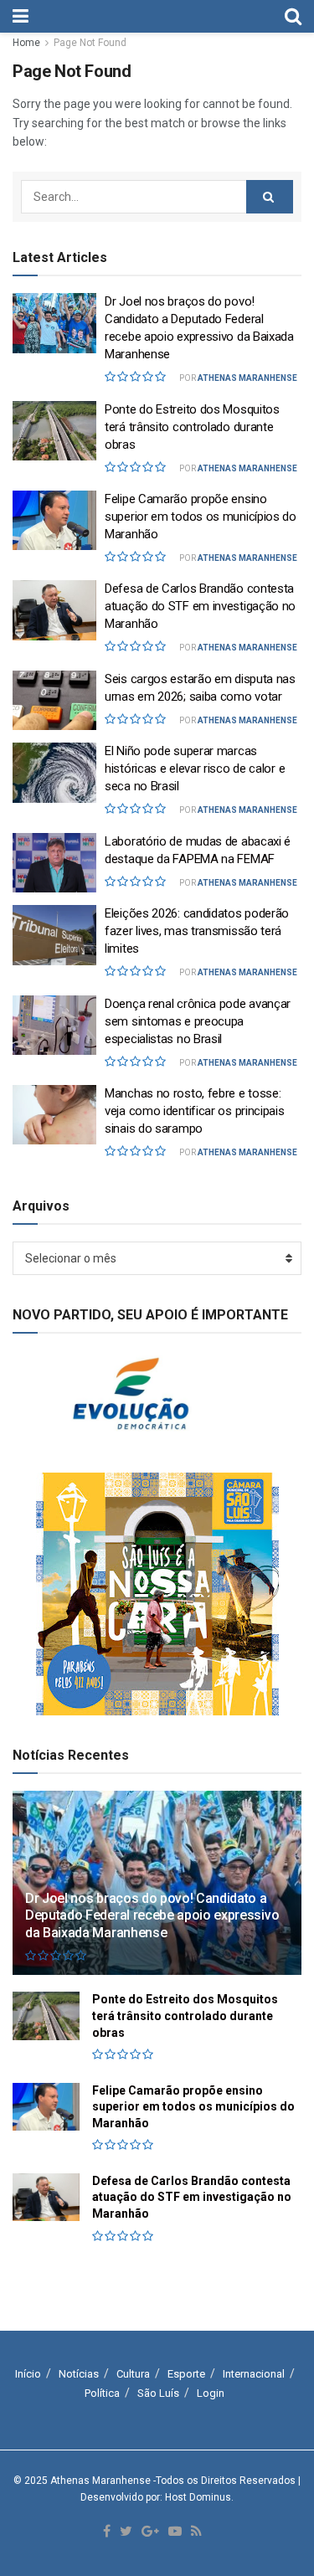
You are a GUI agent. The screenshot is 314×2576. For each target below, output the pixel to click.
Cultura (133, 2374)
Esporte (186, 2374)
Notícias (79, 2374)
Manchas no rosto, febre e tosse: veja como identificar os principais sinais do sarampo (195, 1111)
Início (28, 2374)
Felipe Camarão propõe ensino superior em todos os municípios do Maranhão (201, 517)
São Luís (158, 2393)
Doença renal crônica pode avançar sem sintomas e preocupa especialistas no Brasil (198, 1021)
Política (102, 2393)
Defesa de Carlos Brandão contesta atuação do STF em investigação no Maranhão (200, 606)
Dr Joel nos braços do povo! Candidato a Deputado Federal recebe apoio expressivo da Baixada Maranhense (152, 1916)
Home (26, 43)
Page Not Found (90, 43)
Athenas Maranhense (247, 378)
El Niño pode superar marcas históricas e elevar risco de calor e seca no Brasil (195, 769)
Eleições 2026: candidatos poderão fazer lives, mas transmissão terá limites (197, 931)
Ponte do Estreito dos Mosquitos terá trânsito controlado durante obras (192, 427)
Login (211, 2393)
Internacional (254, 2374)
